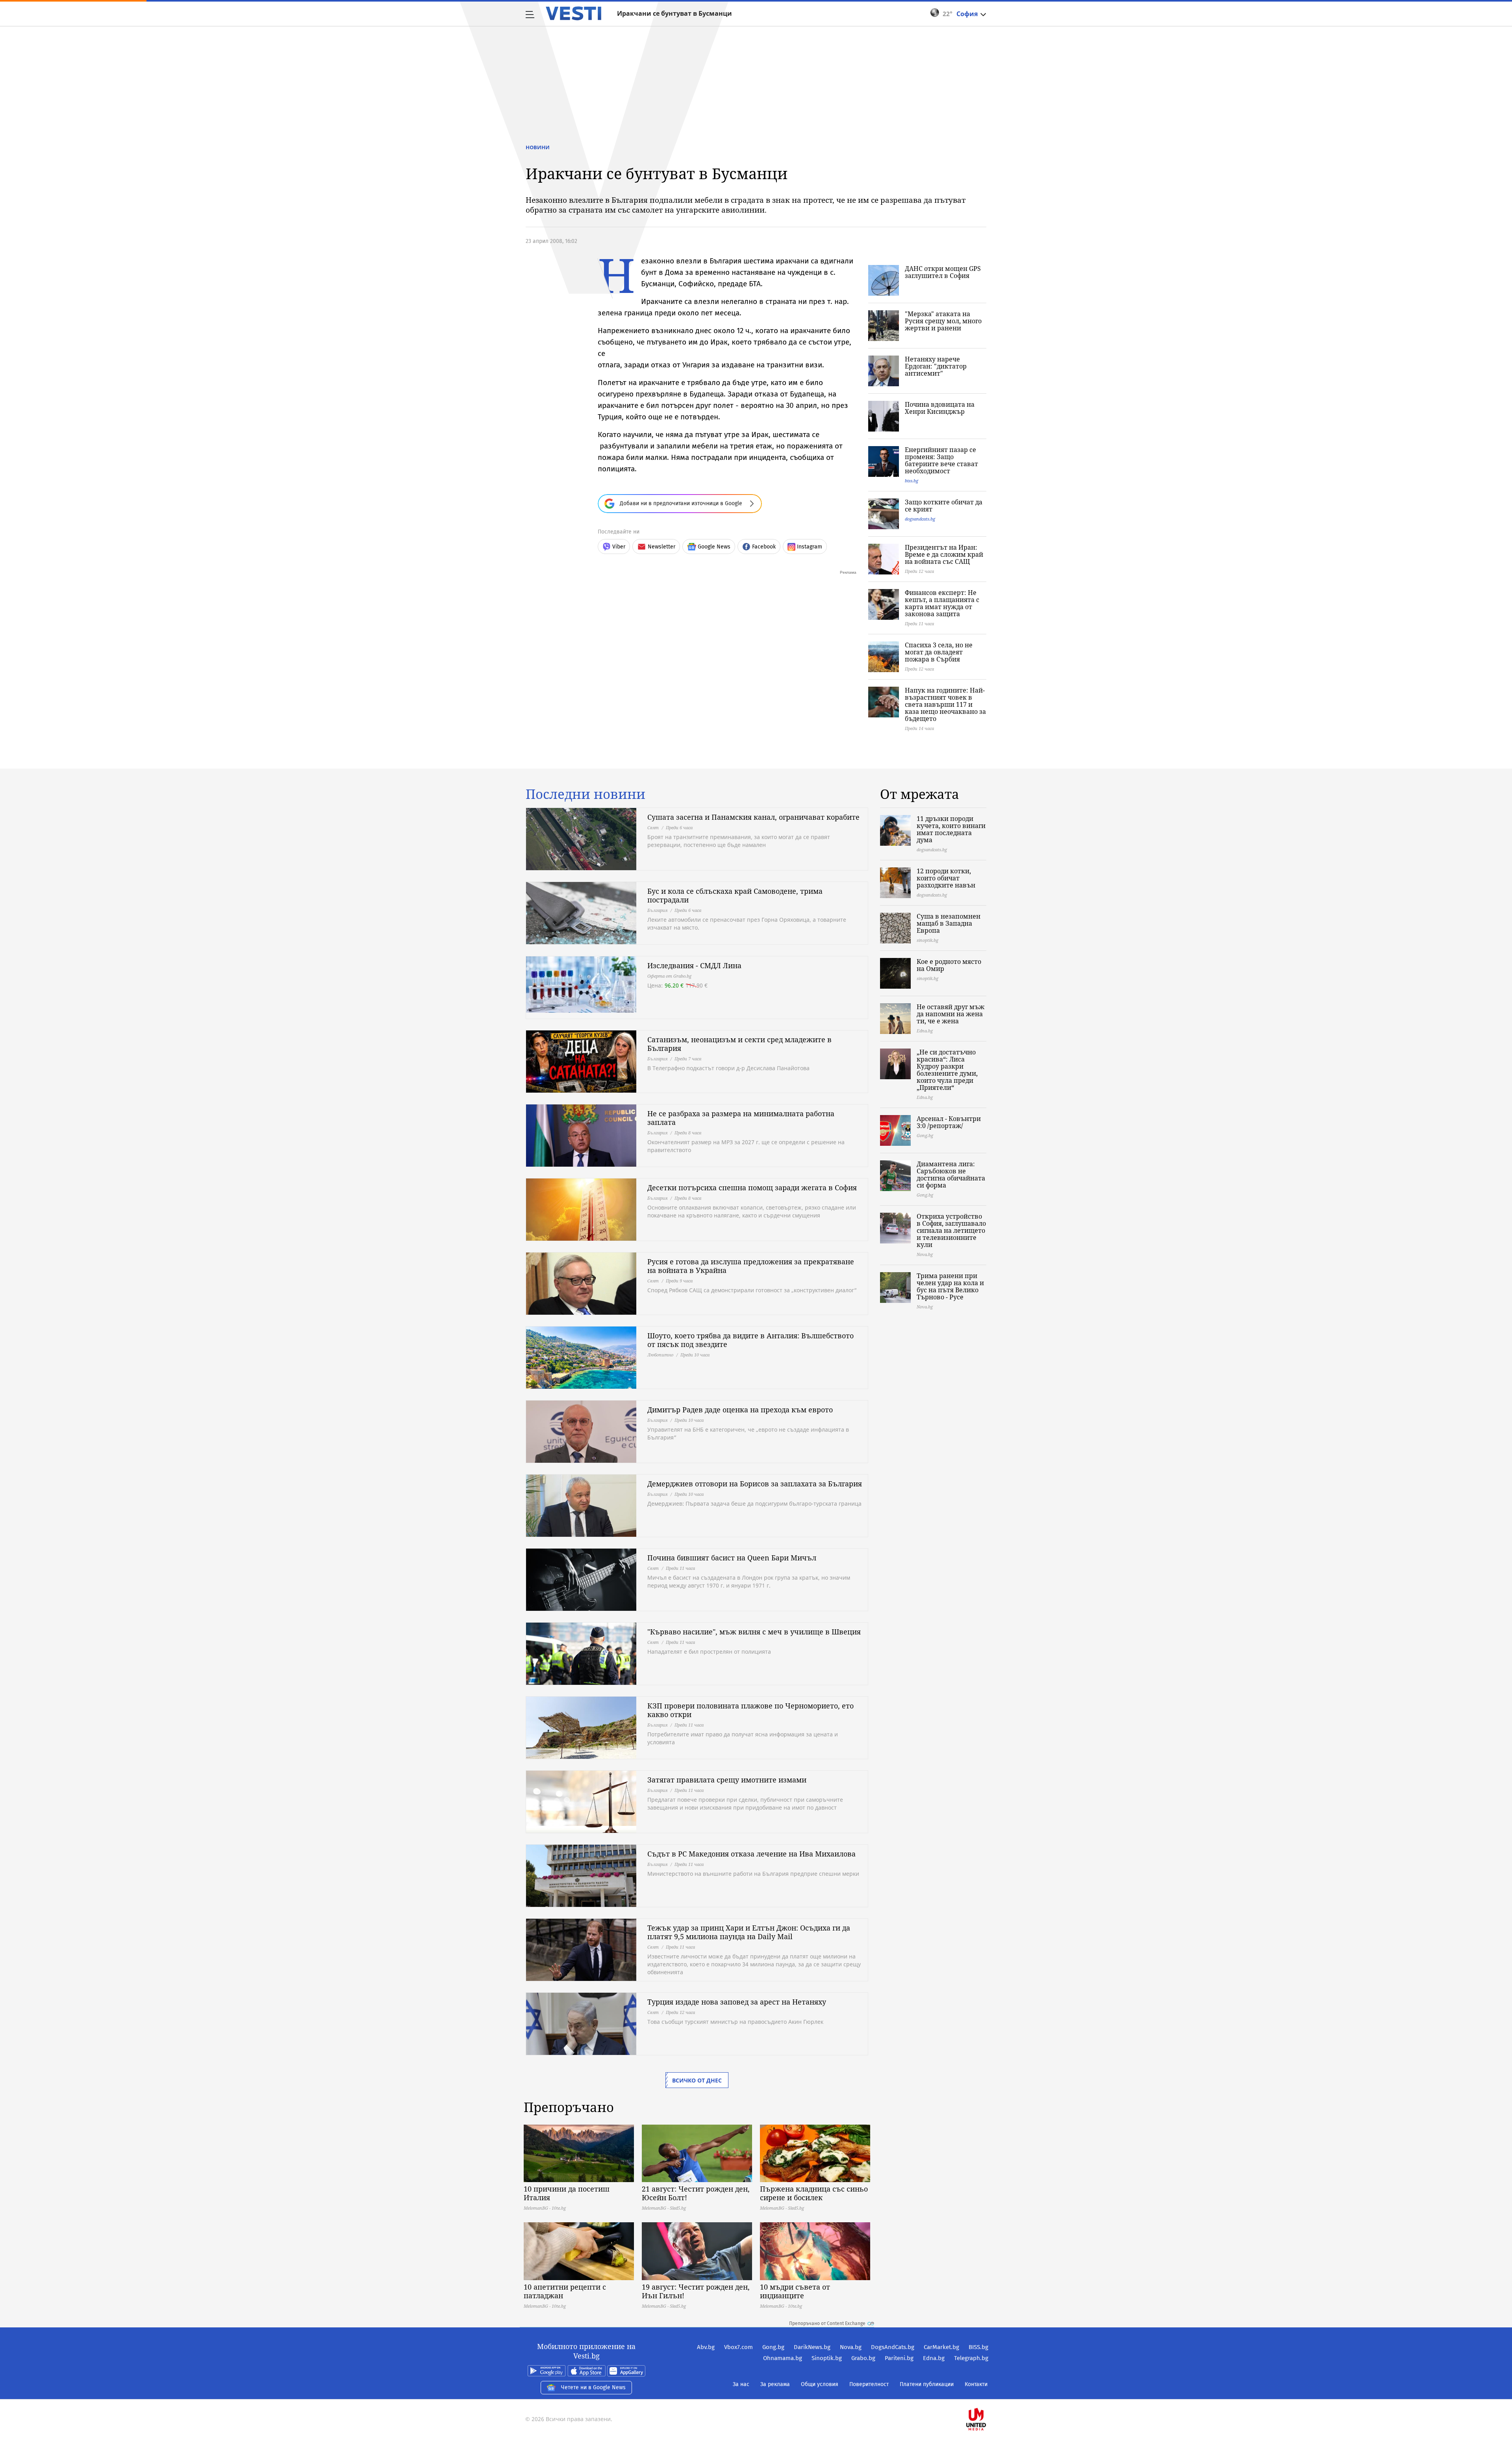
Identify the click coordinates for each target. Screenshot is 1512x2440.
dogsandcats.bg (920, 519)
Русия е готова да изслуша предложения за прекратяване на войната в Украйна (751, 1266)
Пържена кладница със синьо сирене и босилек (814, 2193)
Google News (714, 547)
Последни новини (586, 794)
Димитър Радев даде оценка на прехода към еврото (740, 1410)
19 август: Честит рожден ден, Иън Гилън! (696, 2291)
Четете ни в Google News (593, 2387)
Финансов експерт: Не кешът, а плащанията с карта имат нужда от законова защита (942, 603)
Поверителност (869, 2384)
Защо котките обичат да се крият (944, 506)
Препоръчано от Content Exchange (827, 2323)
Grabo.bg (863, 2358)
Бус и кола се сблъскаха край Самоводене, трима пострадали (735, 895)
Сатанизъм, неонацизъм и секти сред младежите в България (739, 1044)
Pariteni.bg (899, 2358)
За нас (741, 2384)
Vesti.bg (573, 13)
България (657, 910)
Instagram (810, 547)
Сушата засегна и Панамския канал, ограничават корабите (753, 817)
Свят (653, 827)
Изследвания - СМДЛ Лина (694, 965)
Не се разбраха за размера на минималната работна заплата (741, 1118)
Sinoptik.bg (827, 2358)
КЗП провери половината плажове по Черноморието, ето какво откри (750, 1710)
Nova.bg (851, 2347)
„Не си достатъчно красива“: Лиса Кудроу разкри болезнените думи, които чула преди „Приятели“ (947, 1070)
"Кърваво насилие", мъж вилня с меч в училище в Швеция (754, 1632)
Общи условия (820, 2384)
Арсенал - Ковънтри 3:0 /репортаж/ (949, 1122)
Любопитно (660, 1355)
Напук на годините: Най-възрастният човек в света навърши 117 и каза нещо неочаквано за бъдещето (945, 704)
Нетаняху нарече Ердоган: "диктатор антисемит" (936, 366)
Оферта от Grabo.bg (669, 976)
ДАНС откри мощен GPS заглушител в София (943, 272)
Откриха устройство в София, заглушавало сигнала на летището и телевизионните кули (951, 1230)
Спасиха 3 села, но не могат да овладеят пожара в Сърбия (939, 652)
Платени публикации (927, 2384)
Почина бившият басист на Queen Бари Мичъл (732, 1558)
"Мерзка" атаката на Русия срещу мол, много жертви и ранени (943, 321)
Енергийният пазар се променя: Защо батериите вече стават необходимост (941, 460)
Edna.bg (934, 2358)
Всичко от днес (697, 2080)
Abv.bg (706, 2347)
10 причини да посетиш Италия (567, 2193)
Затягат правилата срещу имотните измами (727, 1780)
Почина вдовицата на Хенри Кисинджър (940, 408)
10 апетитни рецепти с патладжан (565, 2291)
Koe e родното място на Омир (949, 965)
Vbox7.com (738, 2347)
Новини (538, 147)
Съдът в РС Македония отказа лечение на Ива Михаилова (751, 1854)
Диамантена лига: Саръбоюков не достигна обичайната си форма (951, 1175)
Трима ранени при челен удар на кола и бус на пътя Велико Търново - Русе (950, 1286)
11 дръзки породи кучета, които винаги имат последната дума (951, 829)
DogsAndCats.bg (893, 2347)
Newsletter (661, 547)
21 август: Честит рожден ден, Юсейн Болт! (696, 2193)
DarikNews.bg (812, 2347)
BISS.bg (978, 2347)
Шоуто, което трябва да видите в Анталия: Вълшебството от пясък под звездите (750, 1340)
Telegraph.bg (971, 2358)
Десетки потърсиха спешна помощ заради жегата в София (752, 1188)
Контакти (976, 2384)
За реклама (775, 2384)
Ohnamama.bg (783, 2358)
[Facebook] (988, 2394)
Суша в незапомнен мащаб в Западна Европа (949, 923)
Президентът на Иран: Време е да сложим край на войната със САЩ (944, 554)
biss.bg (912, 481)
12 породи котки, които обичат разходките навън (946, 878)
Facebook (764, 547)
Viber (619, 547)
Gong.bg (773, 2347)
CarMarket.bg (941, 2347)
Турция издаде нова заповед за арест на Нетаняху (737, 2002)
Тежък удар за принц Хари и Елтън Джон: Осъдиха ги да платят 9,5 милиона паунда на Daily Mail (749, 1932)
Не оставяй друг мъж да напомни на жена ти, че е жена (951, 1014)
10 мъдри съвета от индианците (795, 2291)
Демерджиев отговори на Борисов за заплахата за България (755, 1484)
